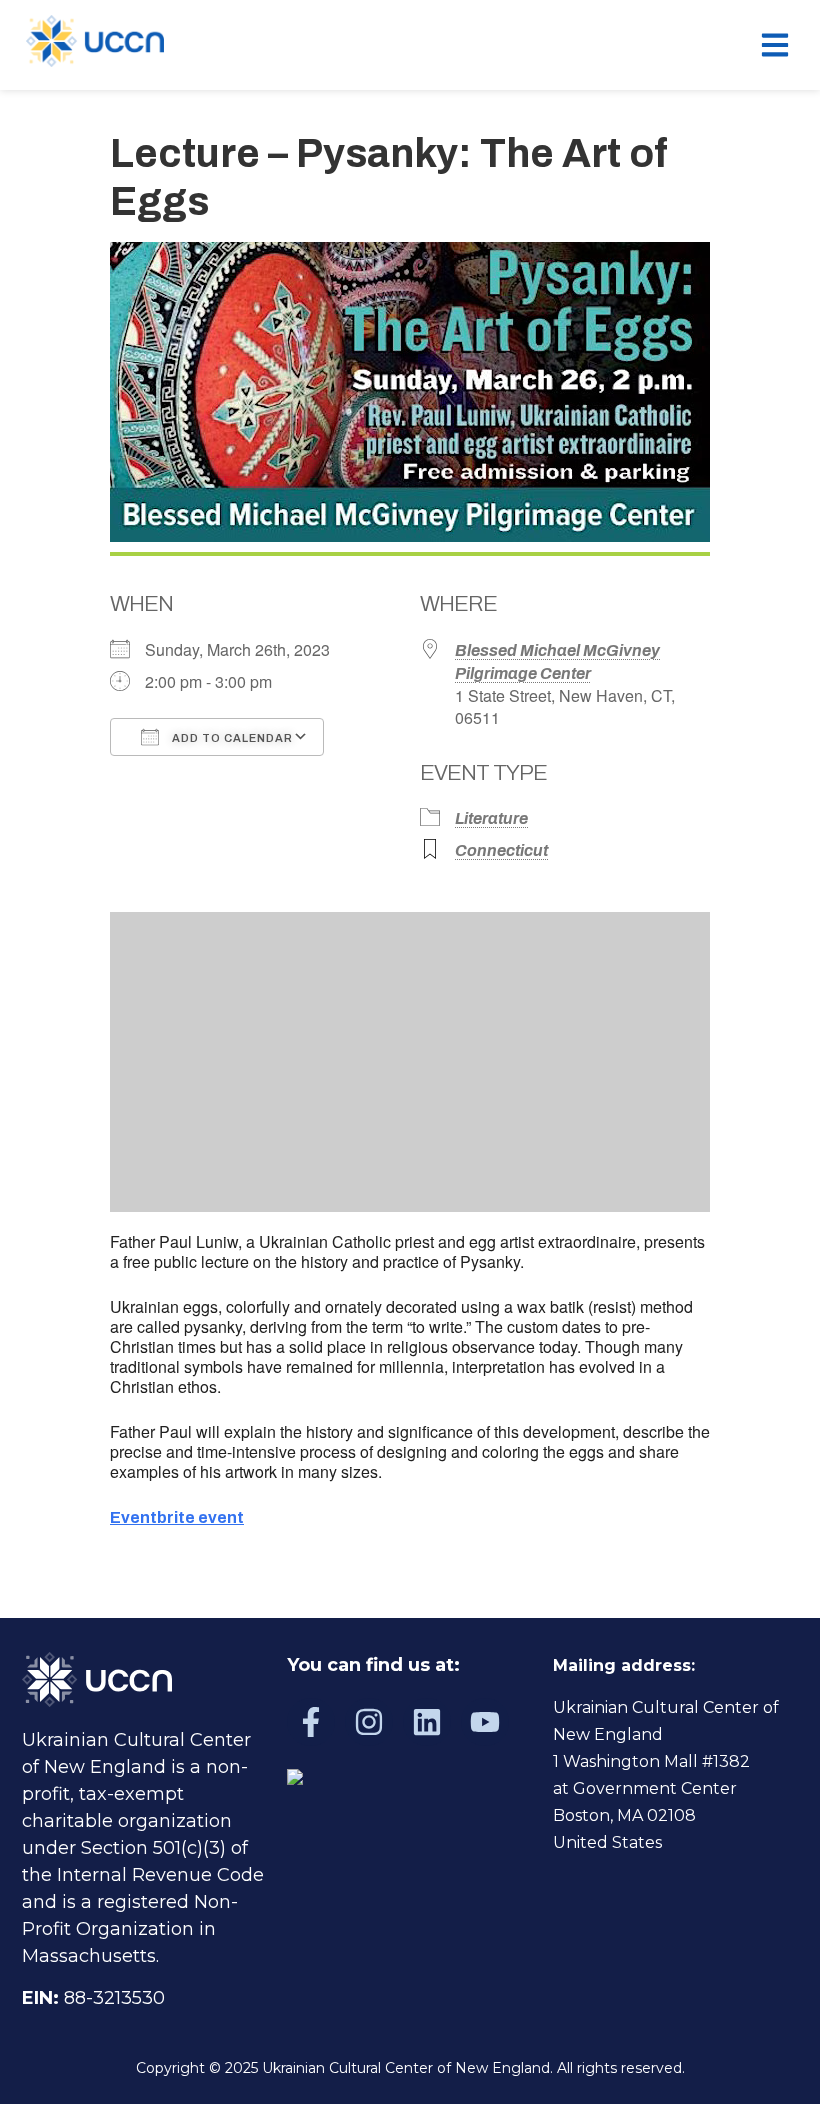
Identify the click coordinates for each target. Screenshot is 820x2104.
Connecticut (501, 850)
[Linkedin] (427, 1722)
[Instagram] (369, 1722)
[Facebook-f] (311, 1722)
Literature (491, 818)
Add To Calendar (231, 738)
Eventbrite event (177, 1517)
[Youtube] (485, 1722)
